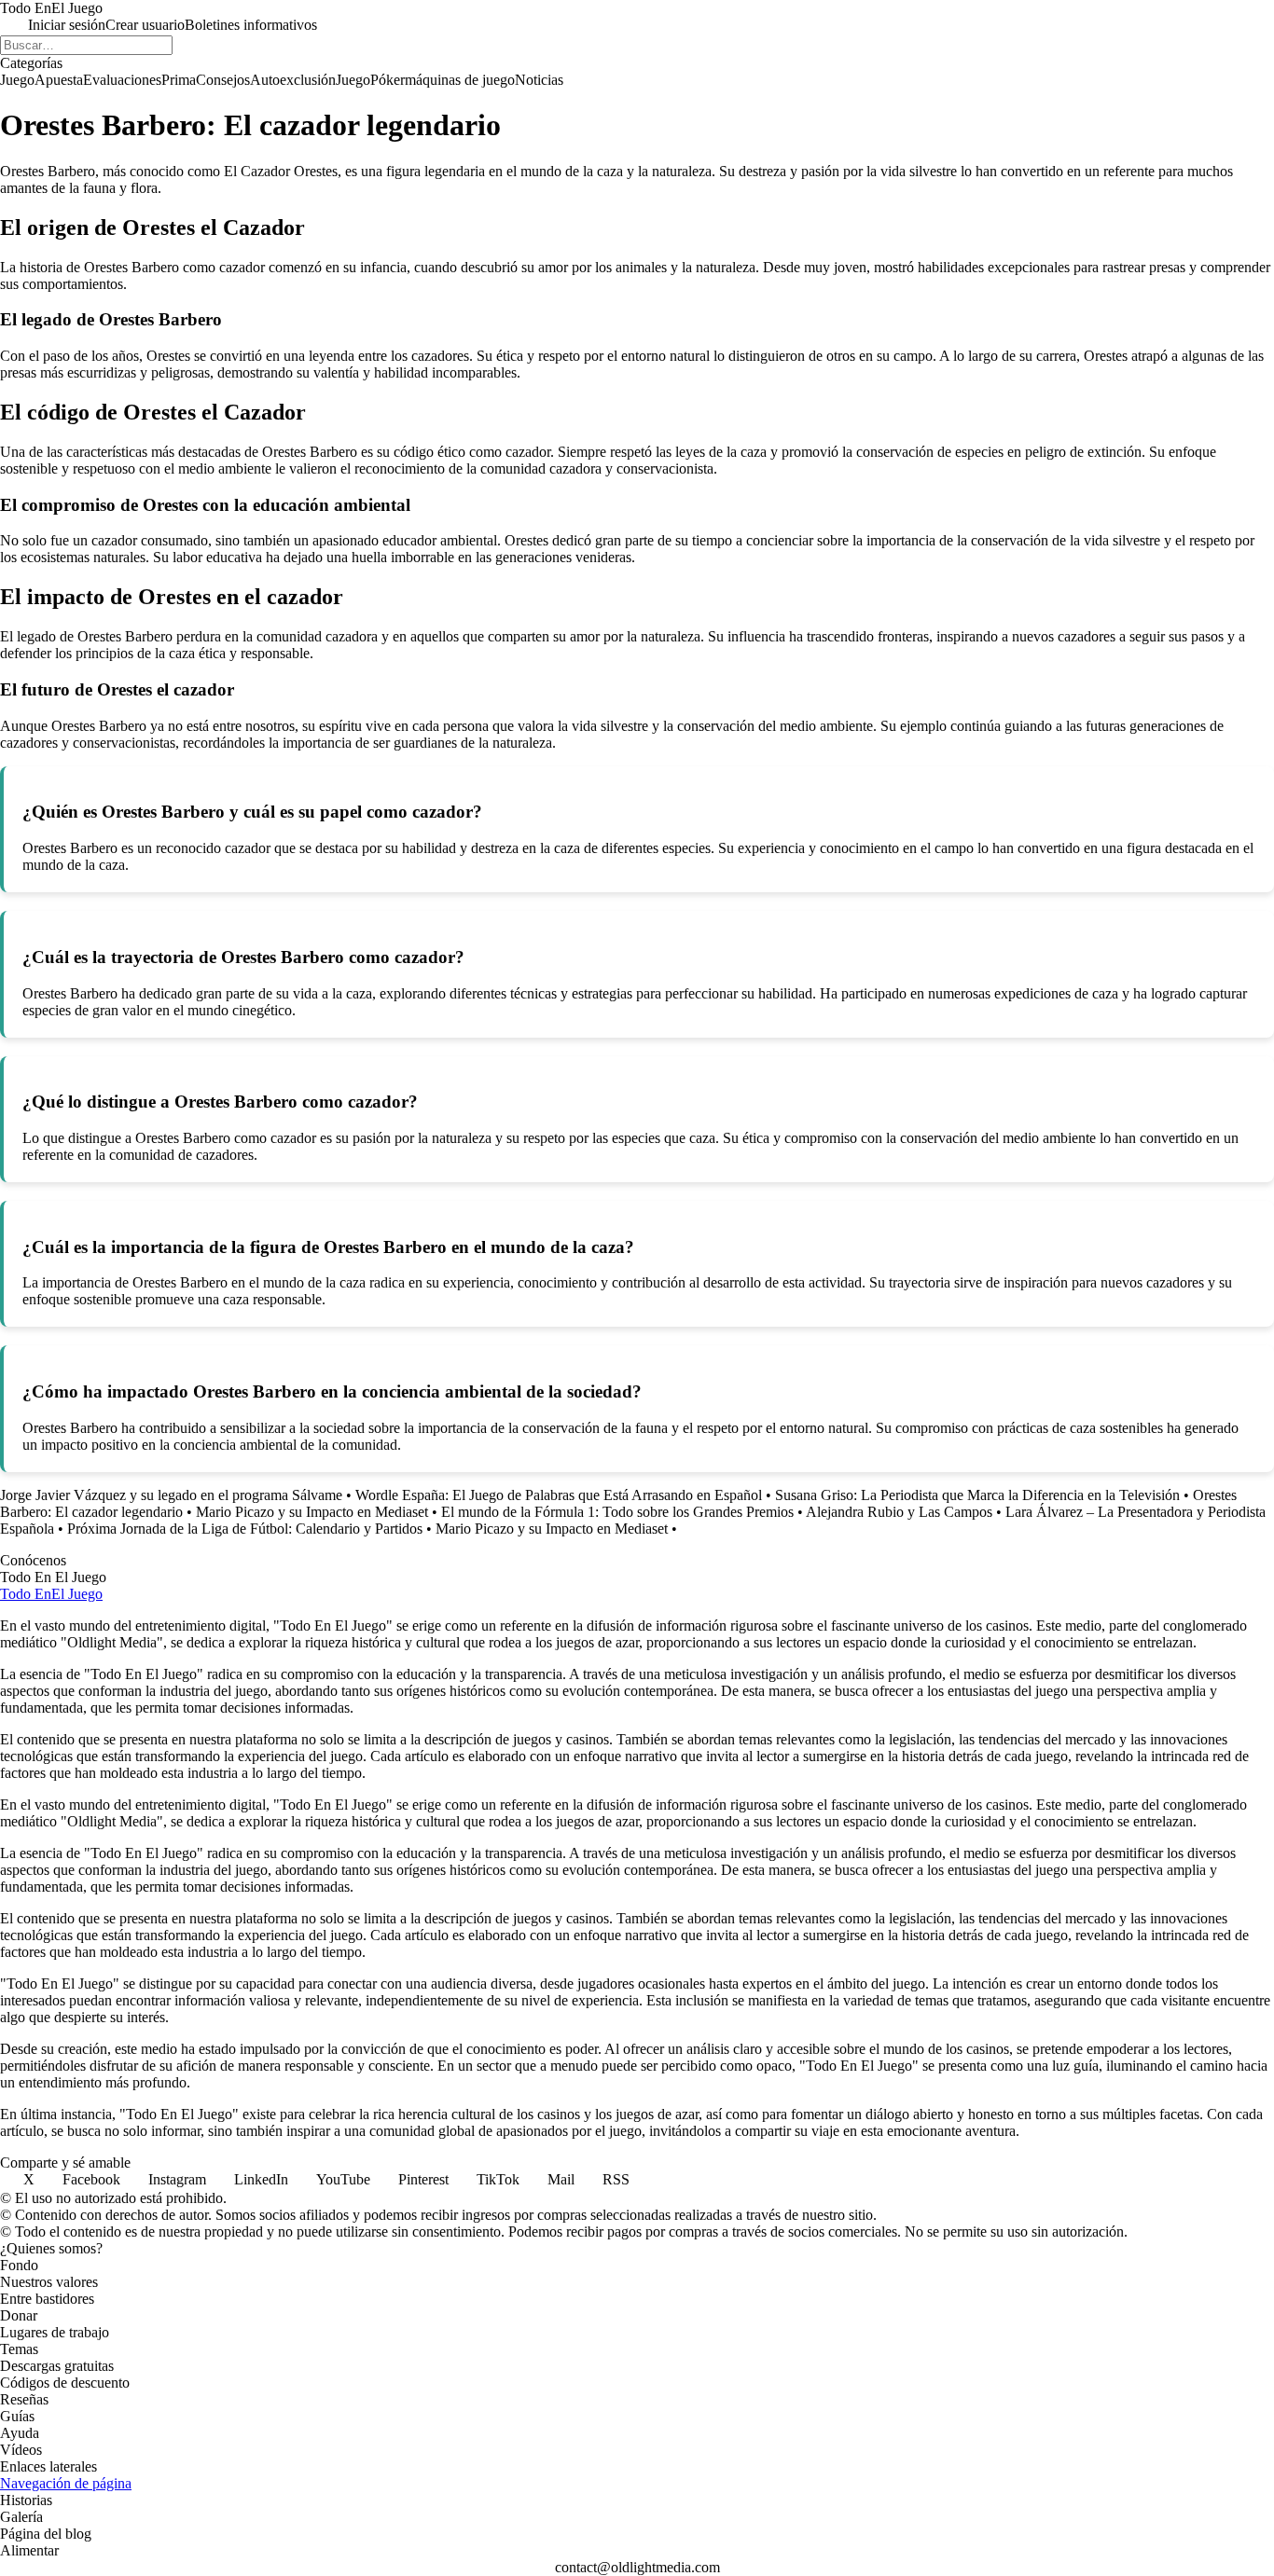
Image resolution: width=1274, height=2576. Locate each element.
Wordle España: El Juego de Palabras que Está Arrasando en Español (559, 1495)
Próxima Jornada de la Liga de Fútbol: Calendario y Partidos (245, 1529)
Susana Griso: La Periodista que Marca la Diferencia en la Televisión (977, 1495)
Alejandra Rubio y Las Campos (899, 1512)
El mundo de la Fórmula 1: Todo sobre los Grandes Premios (617, 1512)
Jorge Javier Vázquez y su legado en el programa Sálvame (171, 1495)
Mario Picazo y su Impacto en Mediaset (312, 1512)
